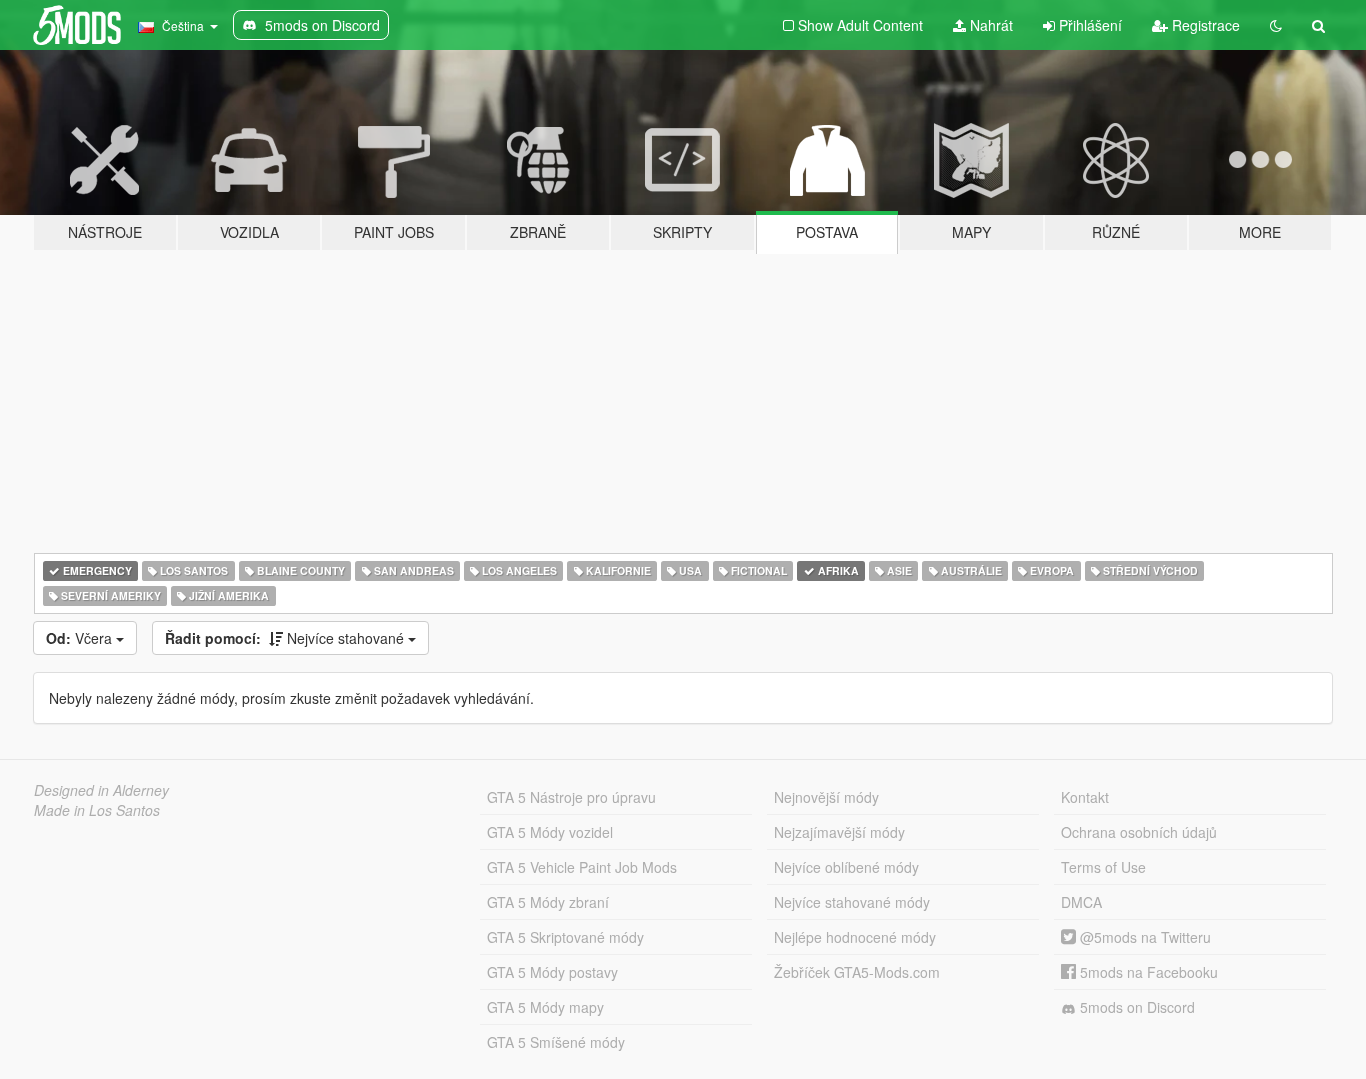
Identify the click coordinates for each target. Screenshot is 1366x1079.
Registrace (1204, 25)
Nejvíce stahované (286, 638)
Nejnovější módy (826, 797)
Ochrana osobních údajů (1139, 832)
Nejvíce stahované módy (852, 902)
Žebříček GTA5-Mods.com (857, 972)
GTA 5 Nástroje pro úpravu (571, 797)
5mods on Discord (1135, 1007)
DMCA (1081, 902)
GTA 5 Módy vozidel (550, 832)
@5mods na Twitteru (1143, 937)
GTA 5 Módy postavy (552, 972)
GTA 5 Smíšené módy (556, 1042)
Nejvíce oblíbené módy (846, 867)
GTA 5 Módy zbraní (548, 902)
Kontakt (1085, 797)
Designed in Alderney (101, 790)
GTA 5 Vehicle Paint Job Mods (582, 867)
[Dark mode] (1276, 25)
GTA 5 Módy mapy (545, 1007)
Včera (81, 638)
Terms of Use (1103, 867)
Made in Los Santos (97, 810)
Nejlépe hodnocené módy (855, 937)
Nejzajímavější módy (839, 832)
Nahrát (989, 25)
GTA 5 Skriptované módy (565, 937)
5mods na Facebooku (1147, 972)
